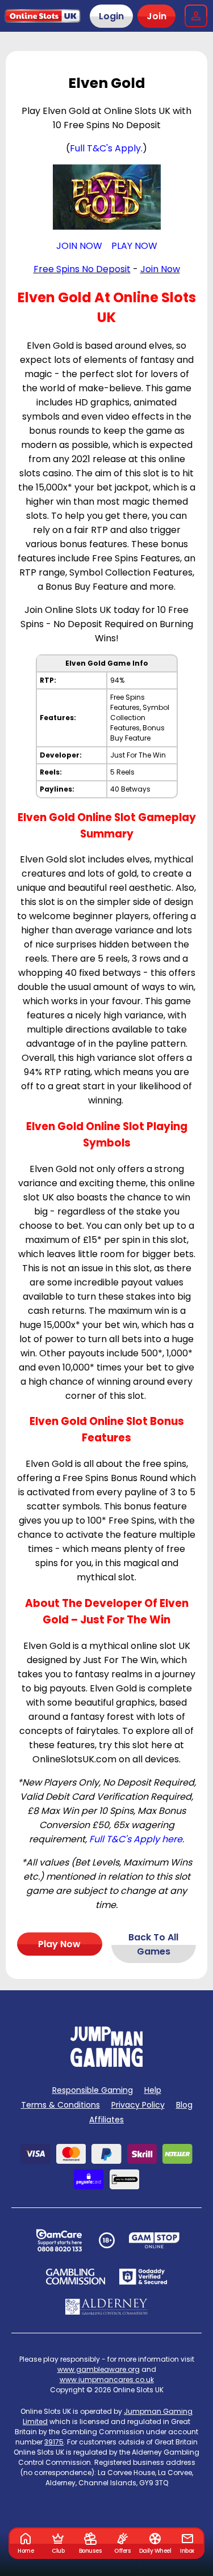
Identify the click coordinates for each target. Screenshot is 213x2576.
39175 (54, 2442)
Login (111, 16)
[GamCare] (59, 2240)
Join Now (160, 269)
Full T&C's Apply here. (137, 1839)
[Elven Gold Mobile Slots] (106, 197)
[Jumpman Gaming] (107, 2064)
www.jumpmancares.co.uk (107, 2380)
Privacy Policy (138, 2105)
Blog (184, 2105)
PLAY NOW (134, 246)
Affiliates (106, 2120)
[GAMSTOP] (154, 2240)
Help (153, 2090)
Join (156, 16)
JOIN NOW (79, 246)
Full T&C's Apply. (106, 148)
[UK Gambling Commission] (76, 2277)
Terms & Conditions (60, 2105)
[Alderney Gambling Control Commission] (106, 2307)
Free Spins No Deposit (82, 269)
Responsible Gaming (93, 2090)
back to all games (153, 1944)
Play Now (59, 1944)
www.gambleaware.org (99, 2369)
